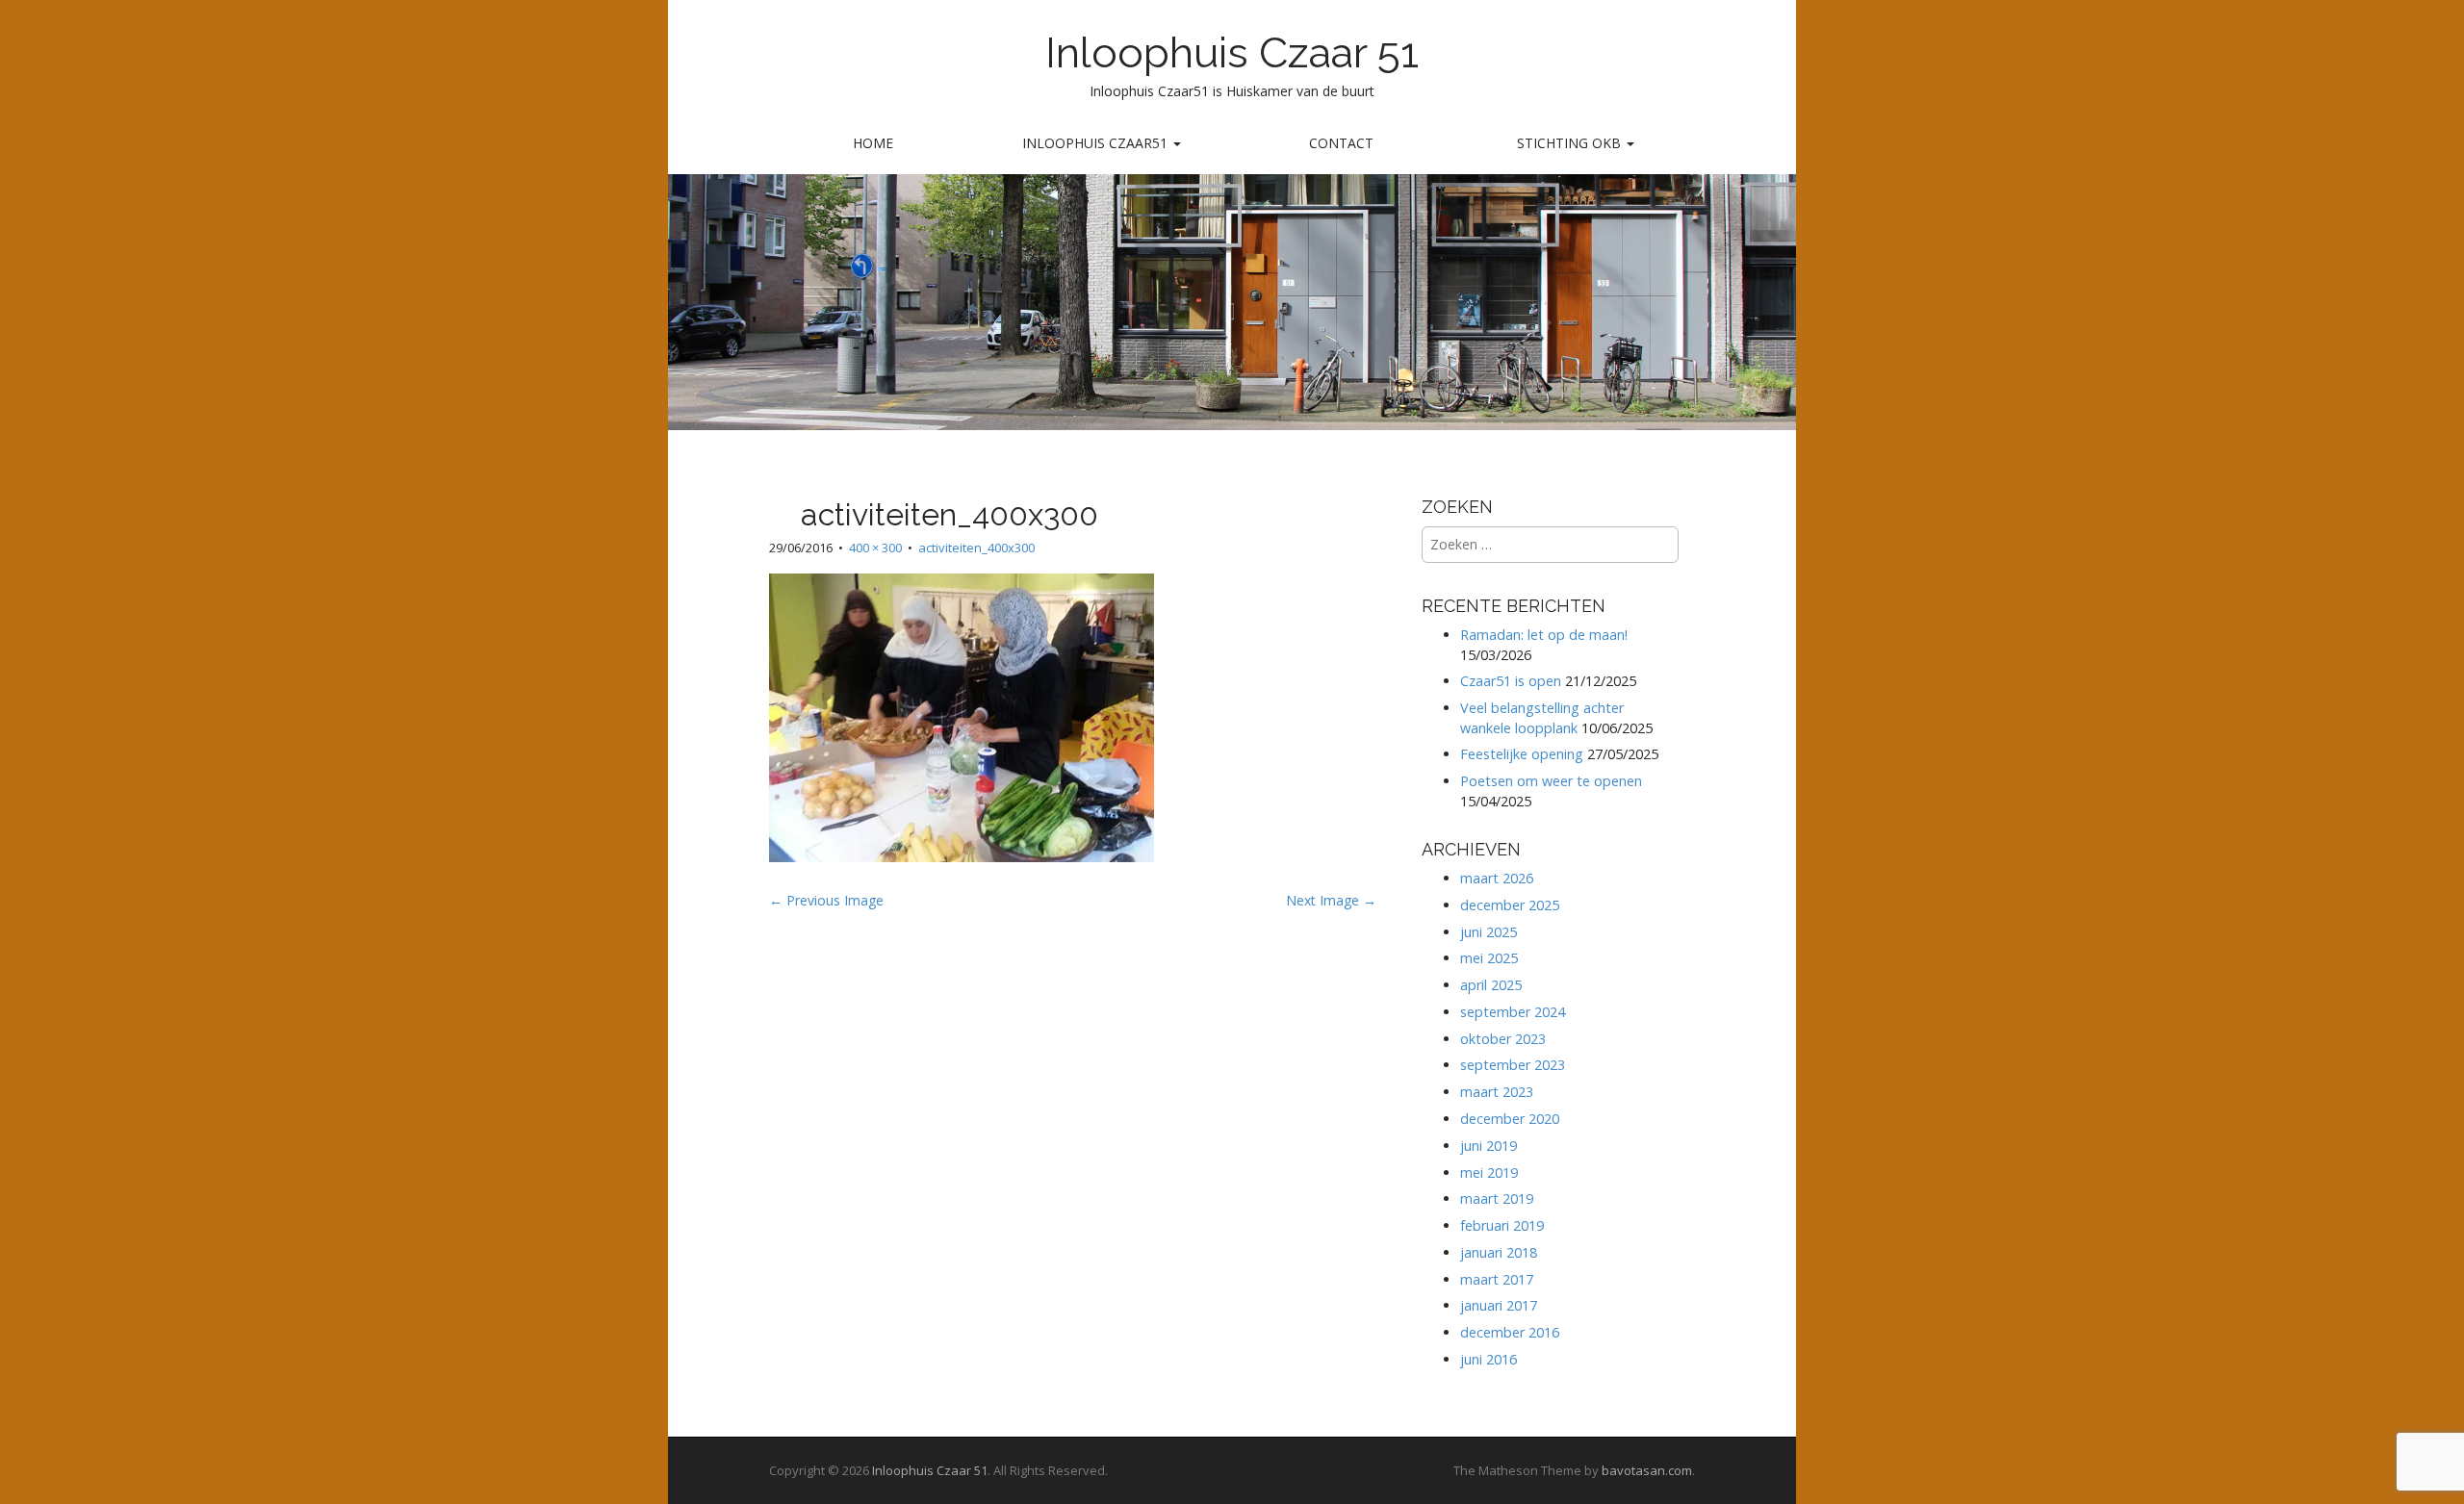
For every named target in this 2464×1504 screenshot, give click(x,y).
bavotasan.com (1647, 1470)
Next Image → (1331, 900)
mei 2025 (1489, 958)
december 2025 (1510, 905)
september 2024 (1513, 1012)
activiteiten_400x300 (976, 548)
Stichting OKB (1571, 143)
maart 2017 (1497, 1279)
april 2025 (1491, 985)
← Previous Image (826, 900)
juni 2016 (1489, 1359)
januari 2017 (1499, 1305)
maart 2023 (1497, 1092)
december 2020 (1510, 1119)
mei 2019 (1489, 1173)
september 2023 (1513, 1065)
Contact (1341, 143)
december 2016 (1510, 1332)
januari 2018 (1499, 1252)
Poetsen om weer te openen (1551, 781)
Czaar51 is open (1511, 681)
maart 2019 (1497, 1198)
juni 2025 (1489, 932)
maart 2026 (1497, 878)
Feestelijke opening (1522, 754)
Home (873, 143)
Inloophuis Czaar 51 (1232, 52)
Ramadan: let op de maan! (1544, 635)
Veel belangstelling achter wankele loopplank (1542, 718)
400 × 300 (875, 548)
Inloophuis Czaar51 (1097, 143)
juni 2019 (1489, 1146)
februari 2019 (1502, 1225)
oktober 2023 (1503, 1039)
